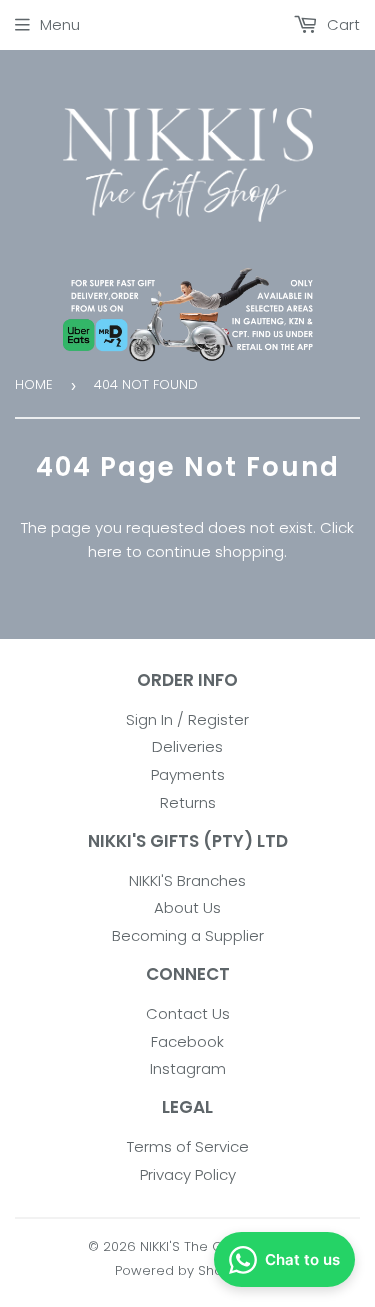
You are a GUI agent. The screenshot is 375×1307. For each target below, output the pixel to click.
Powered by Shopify (180, 1270)
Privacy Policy (188, 1174)
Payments (188, 774)
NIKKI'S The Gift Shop (206, 1246)
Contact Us (188, 1013)
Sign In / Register (187, 719)
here (105, 551)
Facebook (187, 1041)
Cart (341, 24)
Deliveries (187, 746)
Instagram (188, 1068)
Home (34, 384)
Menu (60, 24)
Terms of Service (188, 1146)
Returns (188, 802)
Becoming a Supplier (188, 935)
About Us (187, 907)
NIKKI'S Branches (187, 880)
